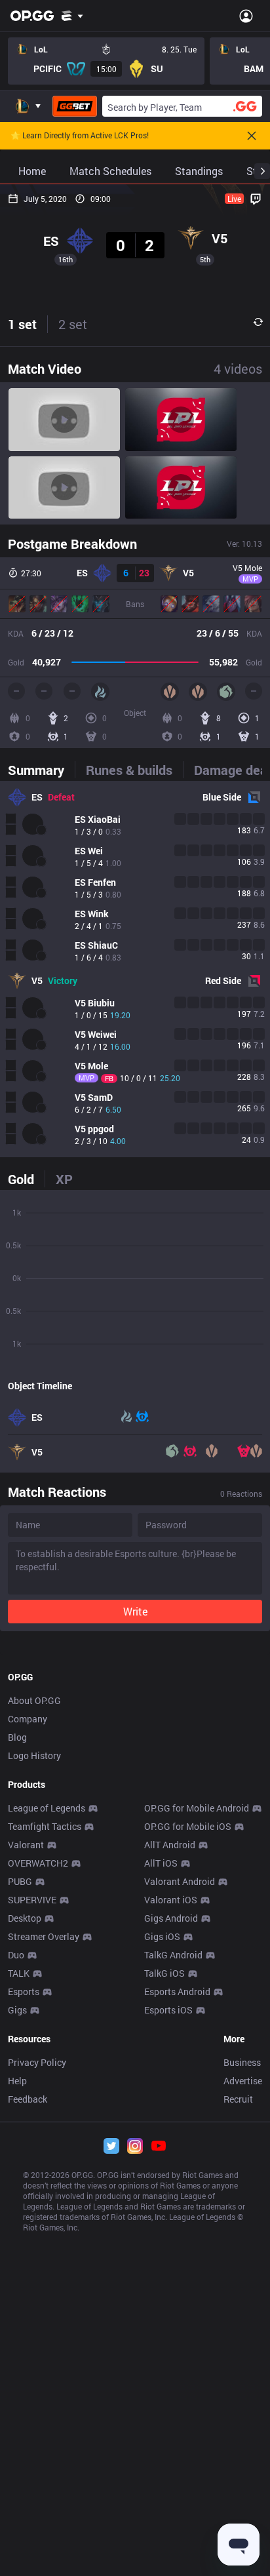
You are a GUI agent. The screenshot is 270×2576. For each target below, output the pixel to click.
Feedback (28, 2099)
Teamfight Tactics (45, 1826)
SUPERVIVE (32, 1900)
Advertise (243, 2081)
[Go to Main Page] (32, 16)
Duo (16, 1955)
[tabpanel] (135, 969)
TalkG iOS (164, 1973)
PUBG (20, 1881)
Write (135, 1611)
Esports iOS (168, 2010)
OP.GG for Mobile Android (197, 1808)
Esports (24, 1991)
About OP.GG (34, 1700)
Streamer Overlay (44, 1936)
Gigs (17, 2010)
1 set (22, 324)
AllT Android (170, 1845)
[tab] (41, 770)
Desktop (25, 1918)
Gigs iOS (162, 1936)
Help (17, 2081)
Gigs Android (171, 1918)
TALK (19, 1973)
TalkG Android (173, 1955)
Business (242, 2062)
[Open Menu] (246, 16)
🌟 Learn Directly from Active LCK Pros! (80, 136)
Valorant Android (180, 1881)
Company (28, 1719)
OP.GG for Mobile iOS (188, 1826)
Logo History (34, 1755)
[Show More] (72, 16)
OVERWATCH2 (38, 1863)
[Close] (252, 136)
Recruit (238, 2099)
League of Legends (47, 1808)
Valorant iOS (171, 1900)
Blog (17, 1737)
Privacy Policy (37, 2062)
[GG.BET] (75, 106)
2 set (73, 324)
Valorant (26, 1845)
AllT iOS (161, 1863)
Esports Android (177, 1991)
